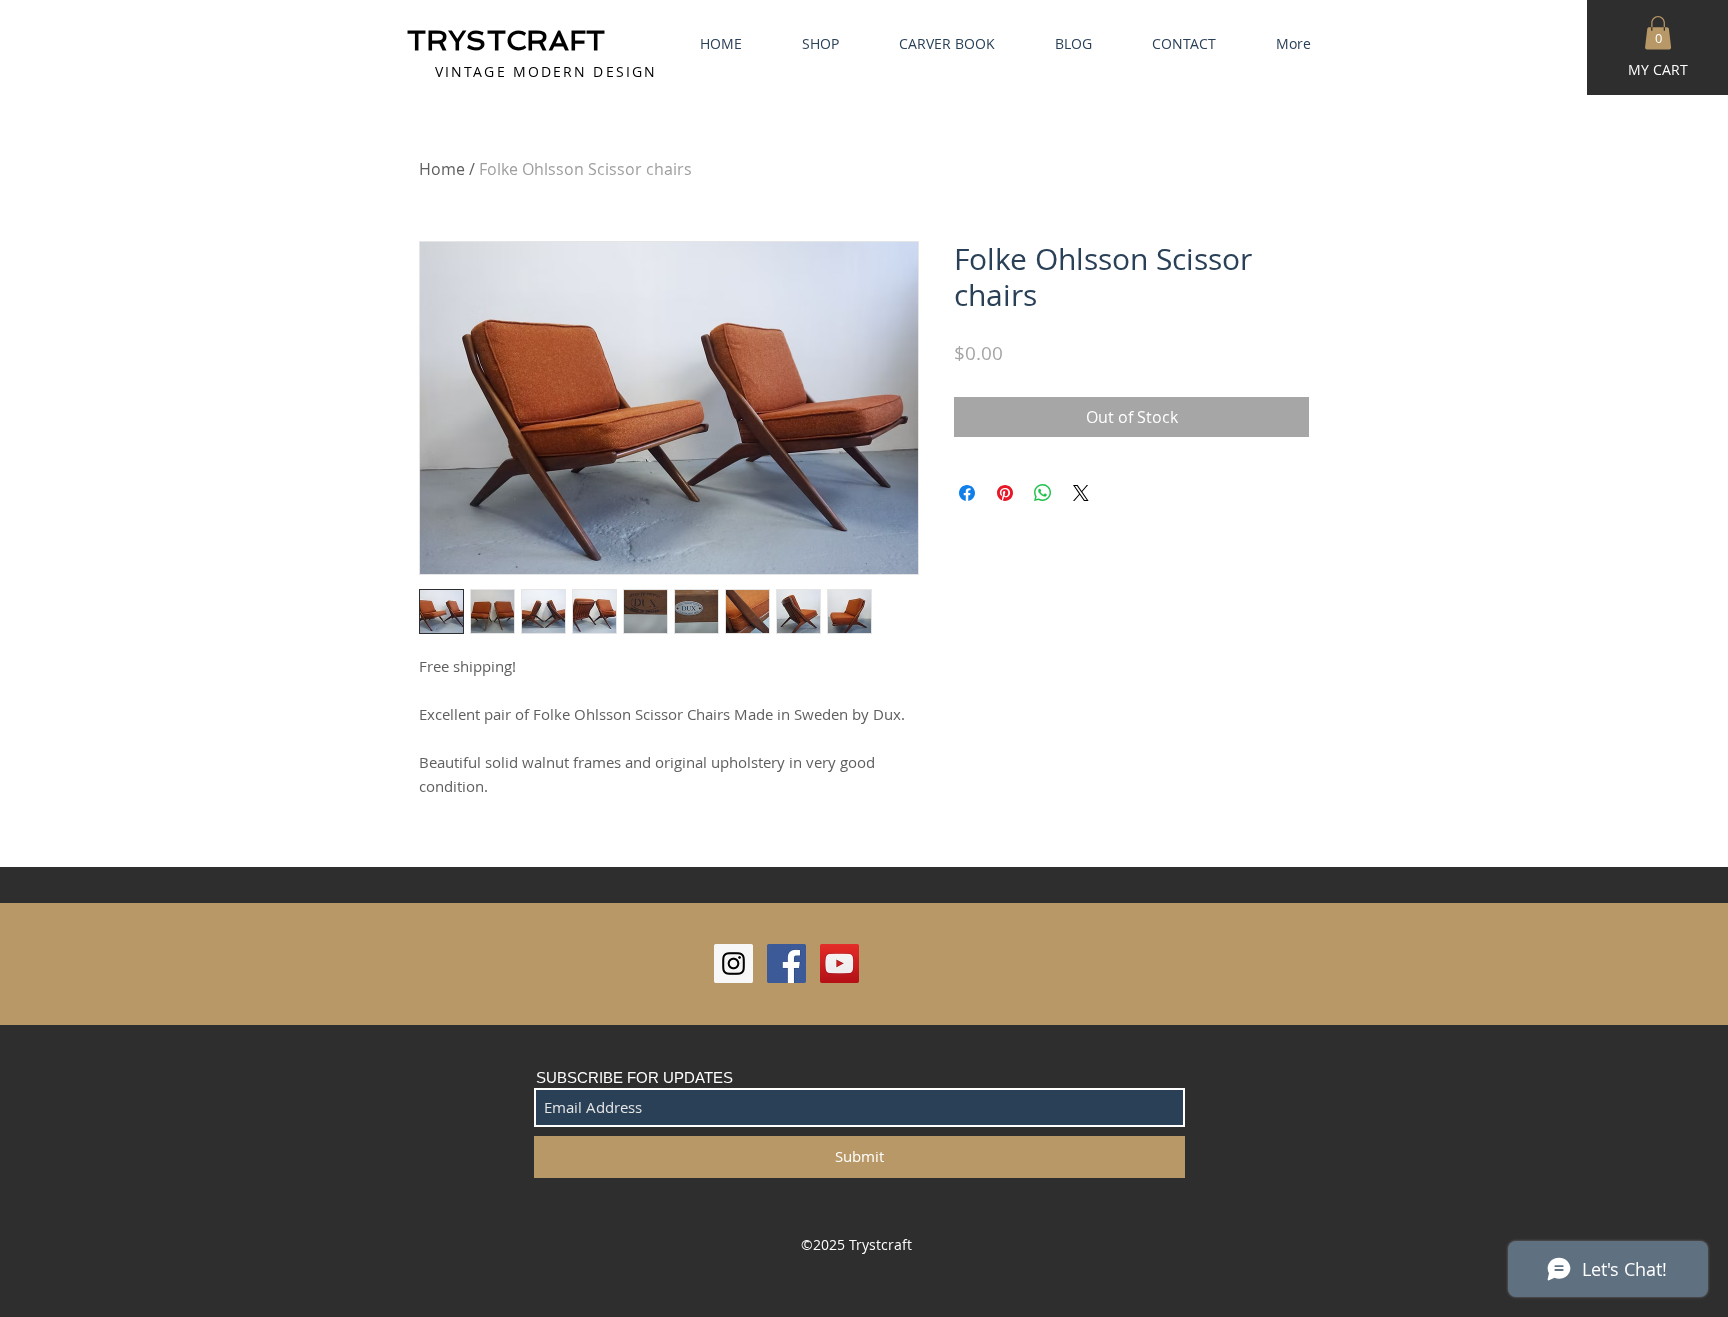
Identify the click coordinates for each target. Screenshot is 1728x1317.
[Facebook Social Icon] (786, 963)
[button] (1658, 32)
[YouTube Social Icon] (839, 963)
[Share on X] (1081, 493)
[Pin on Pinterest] (1005, 493)
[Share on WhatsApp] (1043, 493)
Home (442, 169)
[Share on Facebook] (967, 493)
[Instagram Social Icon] (733, 963)
